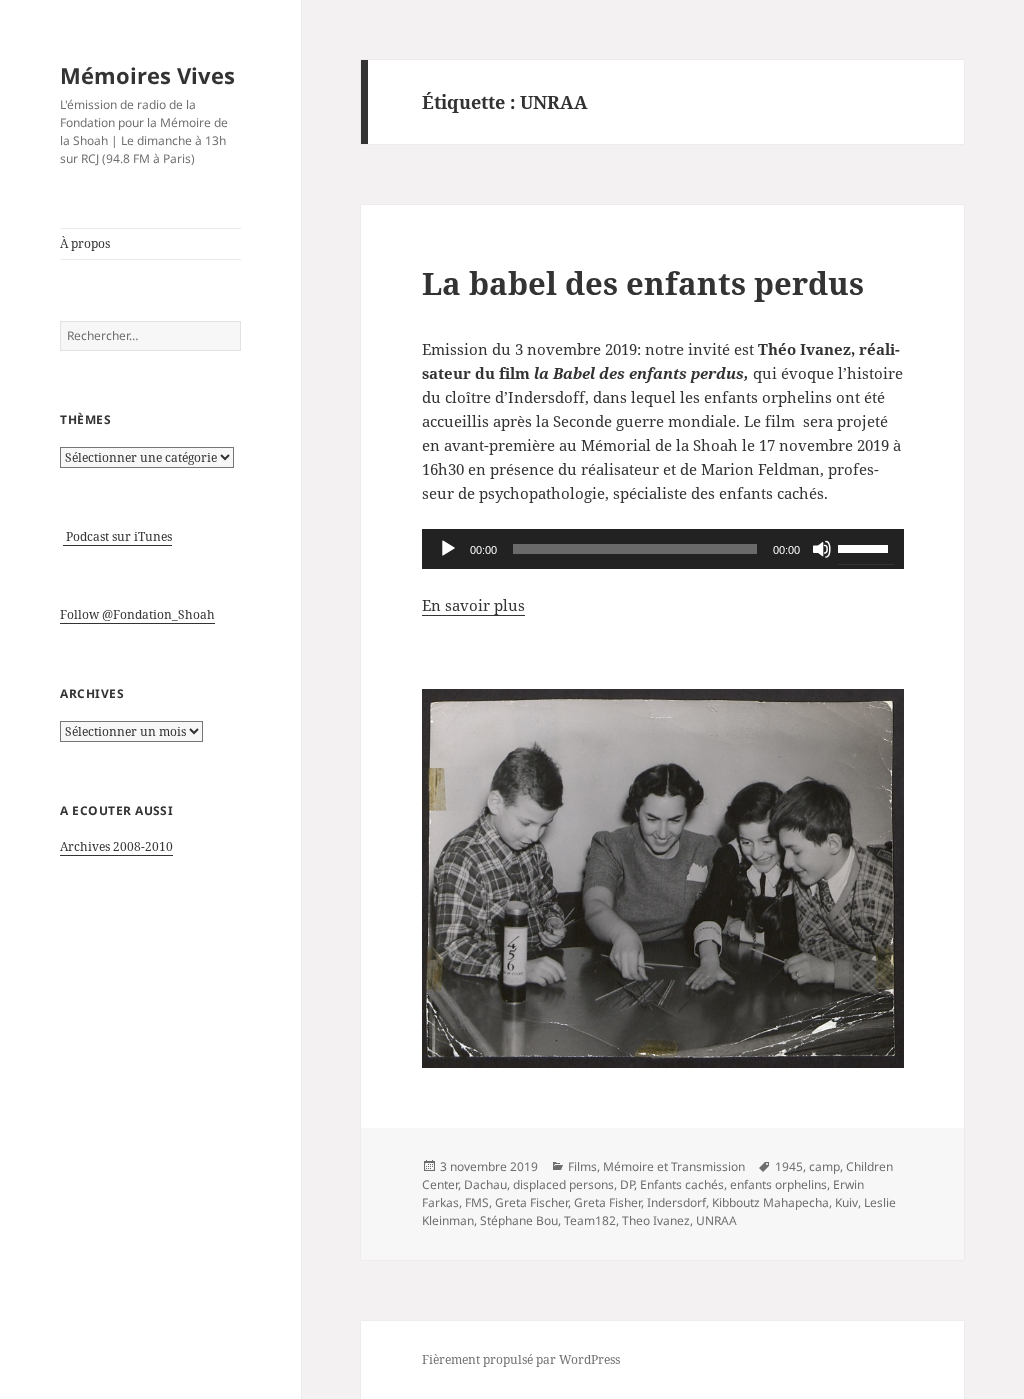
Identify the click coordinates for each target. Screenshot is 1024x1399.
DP (627, 1184)
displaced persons (563, 1184)
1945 (789, 1166)
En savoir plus (473, 605)
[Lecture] (448, 549)
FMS (477, 1202)
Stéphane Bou (519, 1220)
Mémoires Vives (147, 75)
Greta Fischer (531, 1202)
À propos (85, 243)
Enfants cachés (682, 1184)
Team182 (590, 1220)
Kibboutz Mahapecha (770, 1202)
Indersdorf (676, 1202)
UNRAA (716, 1220)
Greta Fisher (607, 1202)
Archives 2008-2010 (116, 846)
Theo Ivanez (656, 1220)
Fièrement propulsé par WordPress (521, 1359)
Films (582, 1166)
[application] (663, 549)
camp (824, 1166)
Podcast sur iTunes (117, 536)
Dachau (485, 1184)
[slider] (866, 547)
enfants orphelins (778, 1184)
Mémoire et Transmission (674, 1166)
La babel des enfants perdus (643, 283)
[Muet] (822, 549)
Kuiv (846, 1202)
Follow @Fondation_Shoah (137, 614)
